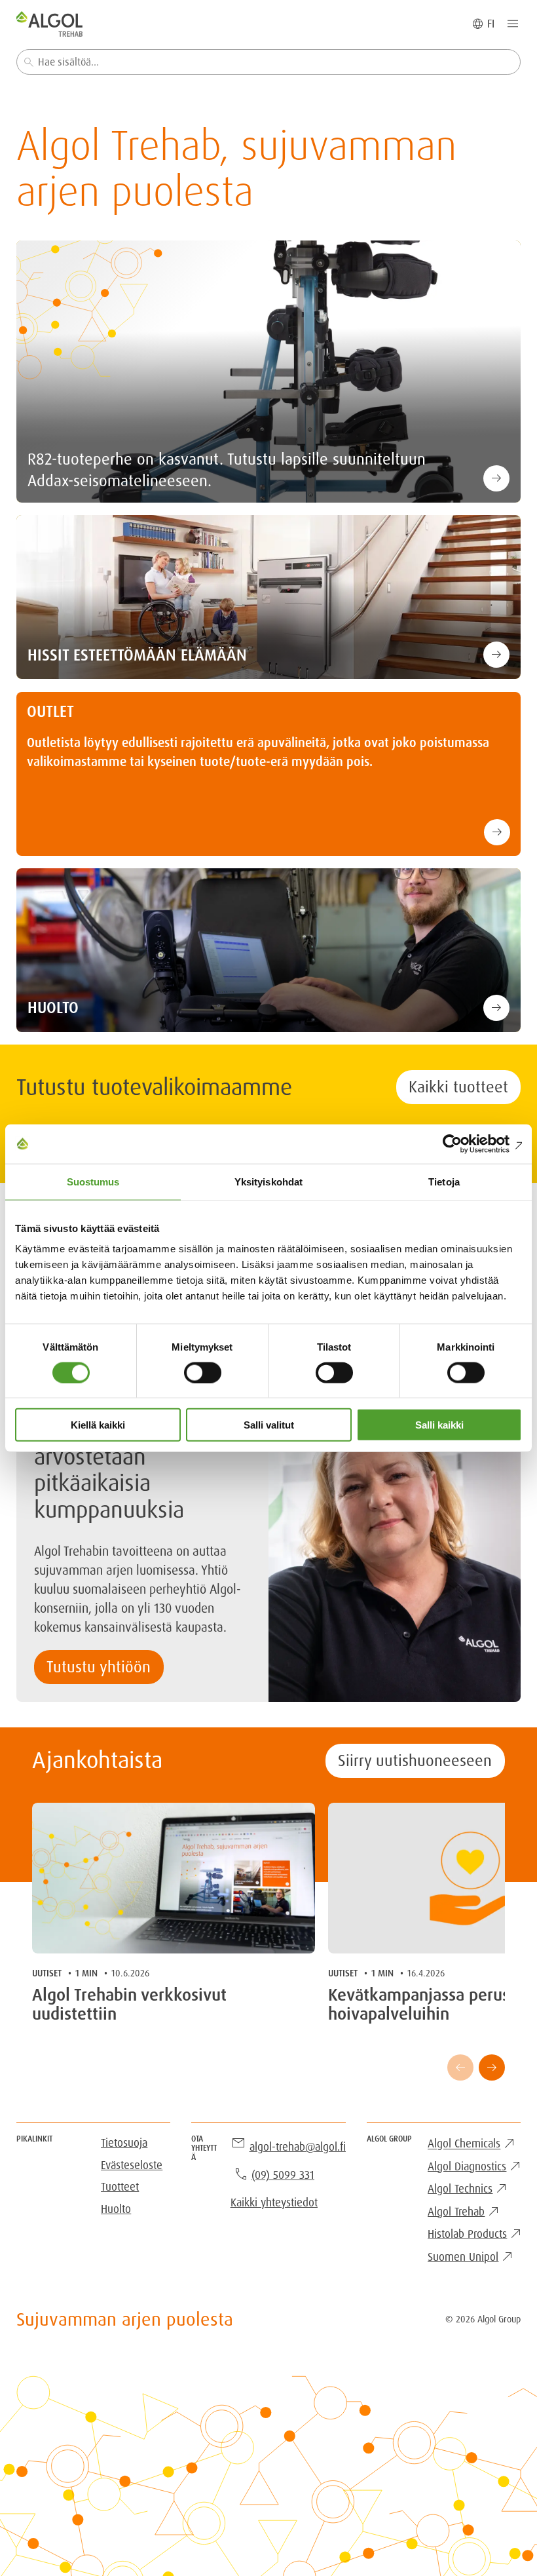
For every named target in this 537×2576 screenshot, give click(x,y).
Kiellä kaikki (98, 1425)
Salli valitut (269, 1425)
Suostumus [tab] (93, 1181)
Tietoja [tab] (444, 1181)
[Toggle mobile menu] (513, 24)
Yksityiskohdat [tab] (268, 1181)
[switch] (203, 1372)
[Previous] (460, 2067)
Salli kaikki (439, 1425)
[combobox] (269, 62)
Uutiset (47, 1973)
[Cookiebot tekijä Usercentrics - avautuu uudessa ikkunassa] (465, 1144)
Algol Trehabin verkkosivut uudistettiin (129, 2005)
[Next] (492, 2067)
